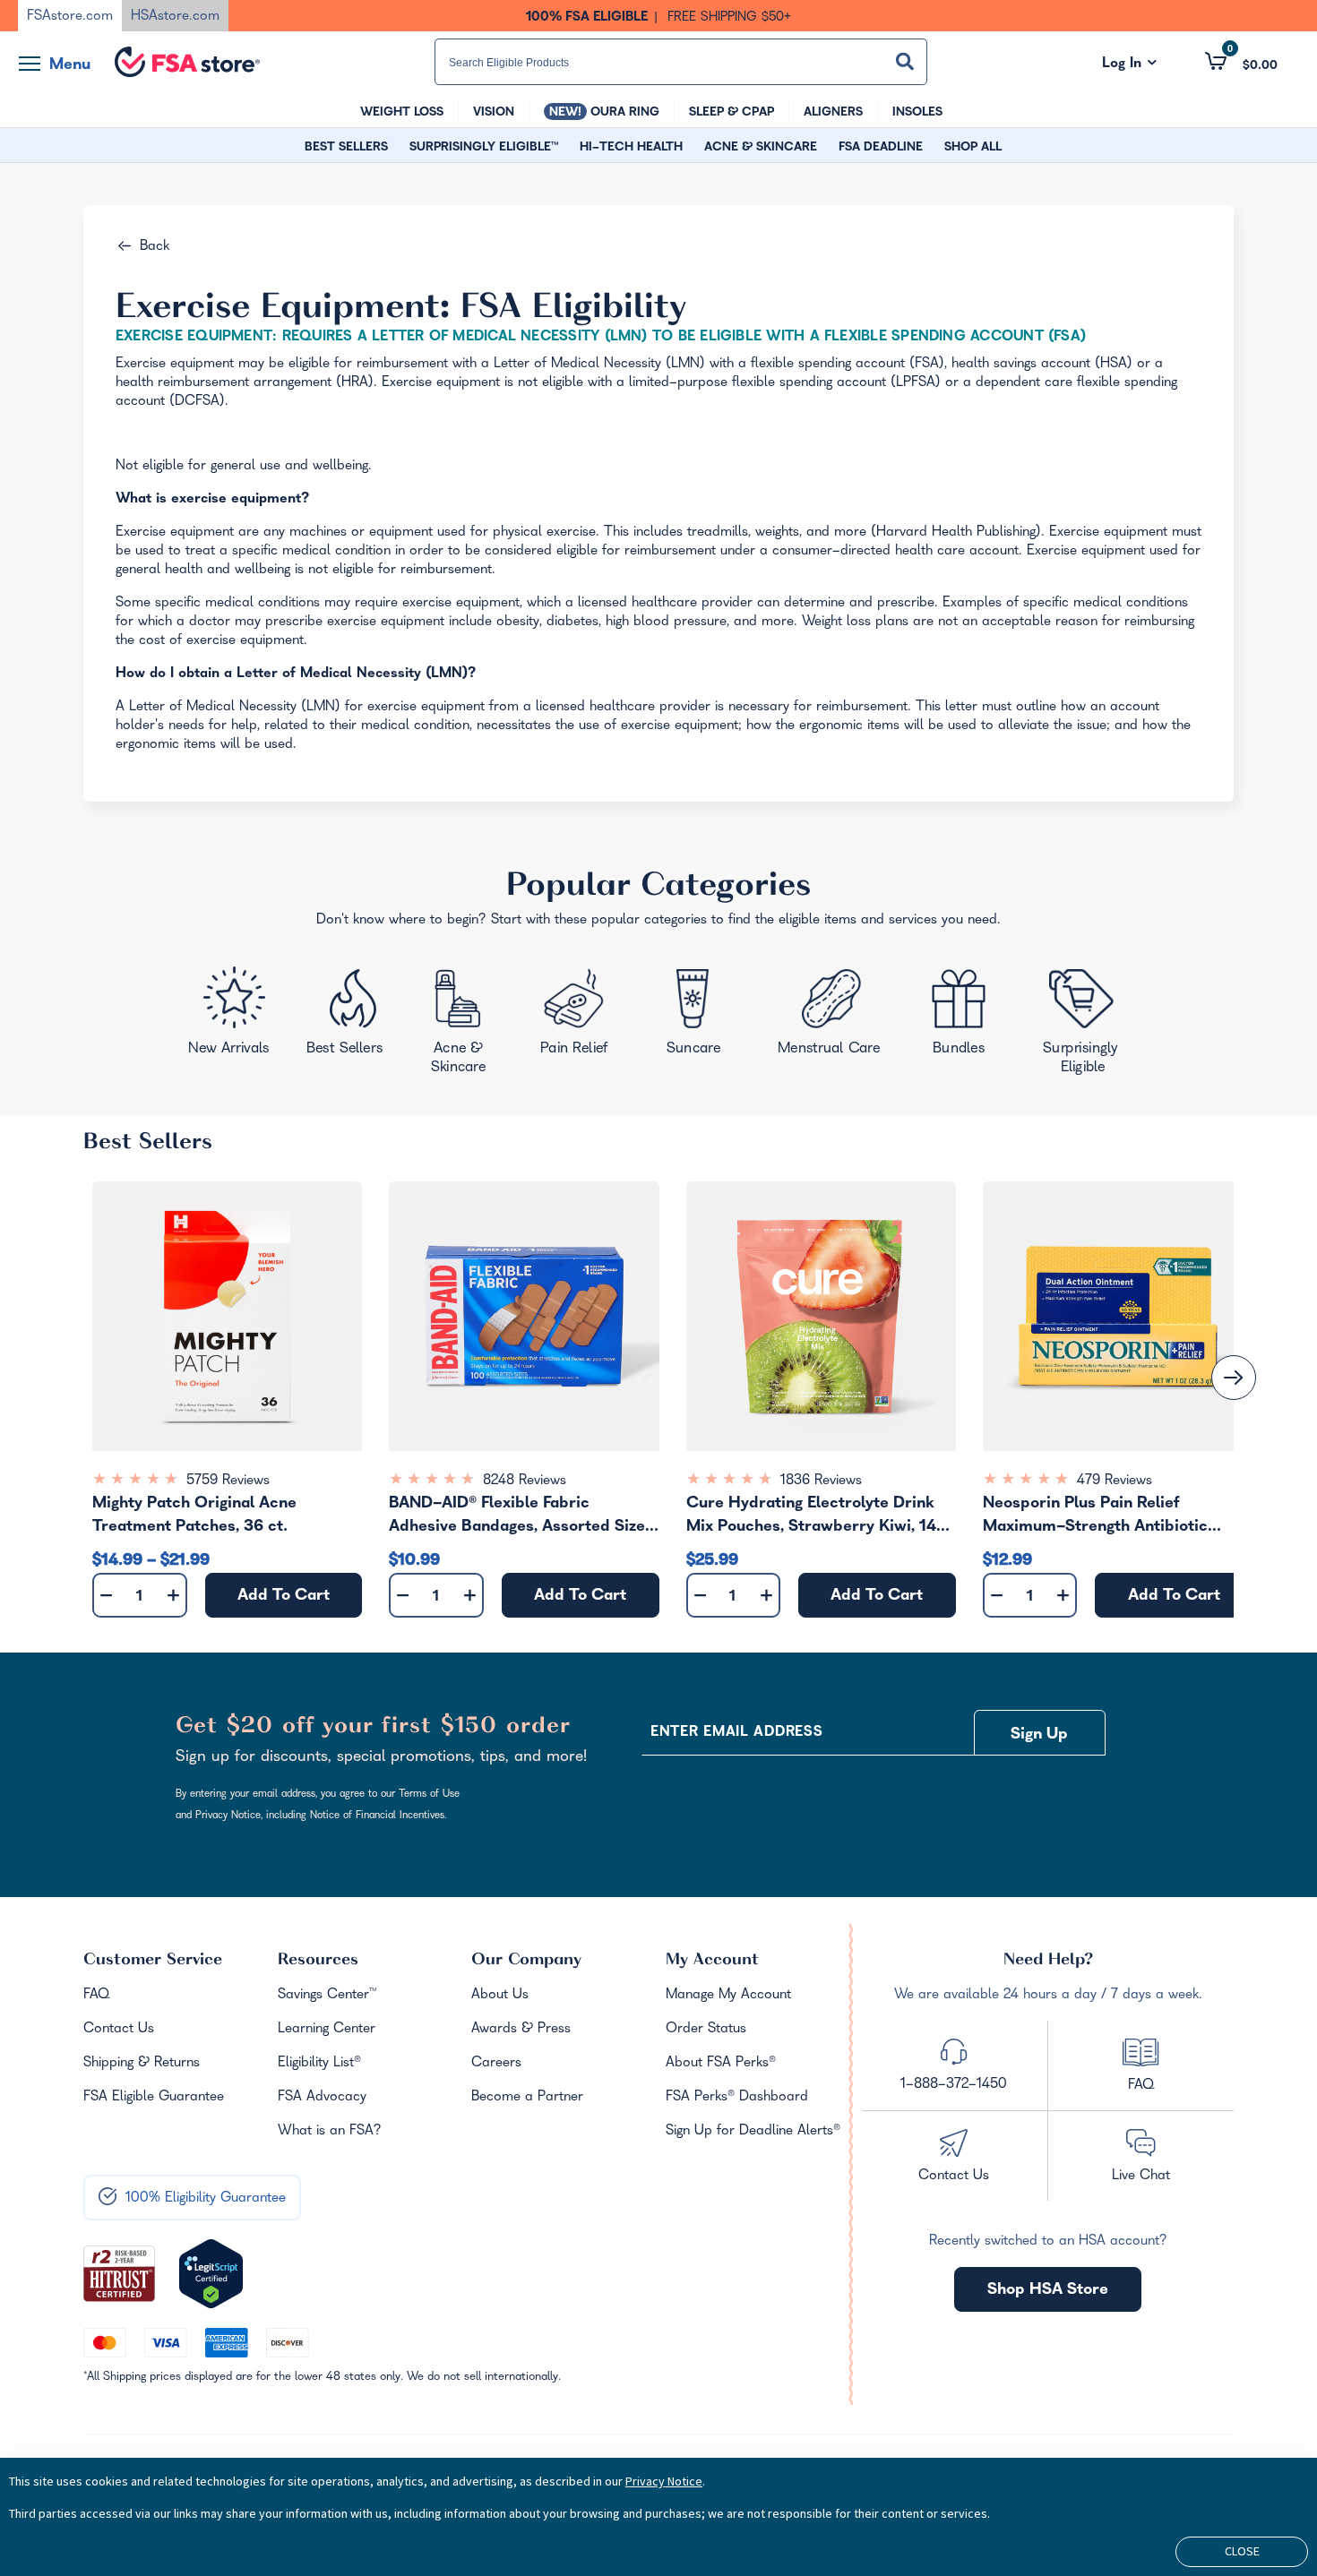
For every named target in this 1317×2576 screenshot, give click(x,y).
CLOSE (1242, 2551)
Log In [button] (1129, 64)
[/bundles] (964, 1014)
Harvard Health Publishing (956, 533)
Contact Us (119, 2030)
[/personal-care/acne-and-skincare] (463, 1026)
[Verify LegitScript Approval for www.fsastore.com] (211, 2274)
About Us (500, 1996)
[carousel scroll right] (1234, 1378)
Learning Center (327, 2030)
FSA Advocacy (322, 2098)
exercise (571, 533)
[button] (1241, 61)
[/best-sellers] (348, 1019)
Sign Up (1039, 1735)
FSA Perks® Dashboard (737, 2098)
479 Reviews (1115, 1481)
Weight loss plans (855, 623)
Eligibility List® (319, 2064)
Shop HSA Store (1048, 2291)
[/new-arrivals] (231, 1016)
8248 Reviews (525, 1481)
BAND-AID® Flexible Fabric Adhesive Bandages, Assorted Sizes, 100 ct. (523, 1518)
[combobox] (681, 62)
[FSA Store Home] (187, 62)
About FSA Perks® (721, 2064)
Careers (496, 2064)
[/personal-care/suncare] (693, 1018)
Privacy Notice (664, 2481)
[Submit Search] (905, 61)
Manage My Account (728, 1996)
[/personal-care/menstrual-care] (831, 1017)
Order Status (706, 2030)
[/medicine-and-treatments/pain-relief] (586, 1016)
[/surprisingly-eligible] (1085, 1020)
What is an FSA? (330, 2132)
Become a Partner (527, 2098)
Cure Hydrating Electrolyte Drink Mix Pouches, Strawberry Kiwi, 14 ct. (811, 1518)
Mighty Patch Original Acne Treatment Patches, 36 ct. (194, 1516)
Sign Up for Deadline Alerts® (753, 2132)
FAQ (96, 1996)
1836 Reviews (821, 1481)
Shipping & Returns (142, 2064)
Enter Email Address (736, 1733)
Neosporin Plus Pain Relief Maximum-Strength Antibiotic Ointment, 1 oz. (1095, 1518)
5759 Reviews (228, 1481)
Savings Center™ (327, 1996)
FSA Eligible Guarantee (154, 2098)
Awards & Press (521, 2030)
